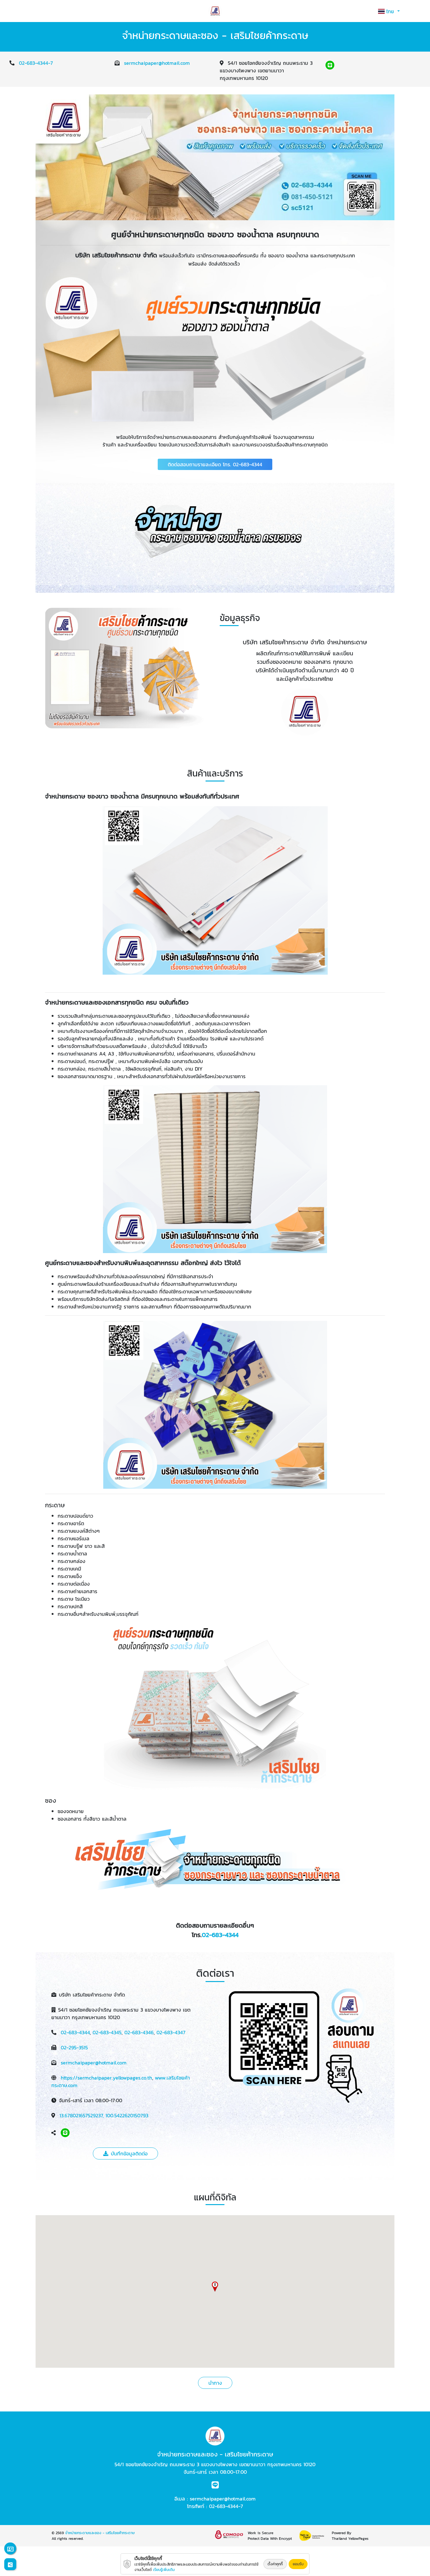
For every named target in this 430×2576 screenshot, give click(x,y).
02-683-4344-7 (36, 63)
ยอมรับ (298, 2564)
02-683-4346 (139, 2032)
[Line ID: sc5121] (330, 65)
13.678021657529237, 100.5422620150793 (104, 2115)
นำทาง (215, 2383)
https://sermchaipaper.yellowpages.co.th (106, 2078)
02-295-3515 (74, 2047)
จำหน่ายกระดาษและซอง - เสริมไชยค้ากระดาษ (100, 2533)
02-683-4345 (107, 2032)
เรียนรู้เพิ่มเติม (164, 2570)
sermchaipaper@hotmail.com (157, 63)
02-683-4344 (220, 1935)
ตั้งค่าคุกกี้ (275, 2564)
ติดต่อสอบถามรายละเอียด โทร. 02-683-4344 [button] (215, 464)
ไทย (391, 11)
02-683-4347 (171, 2032)
